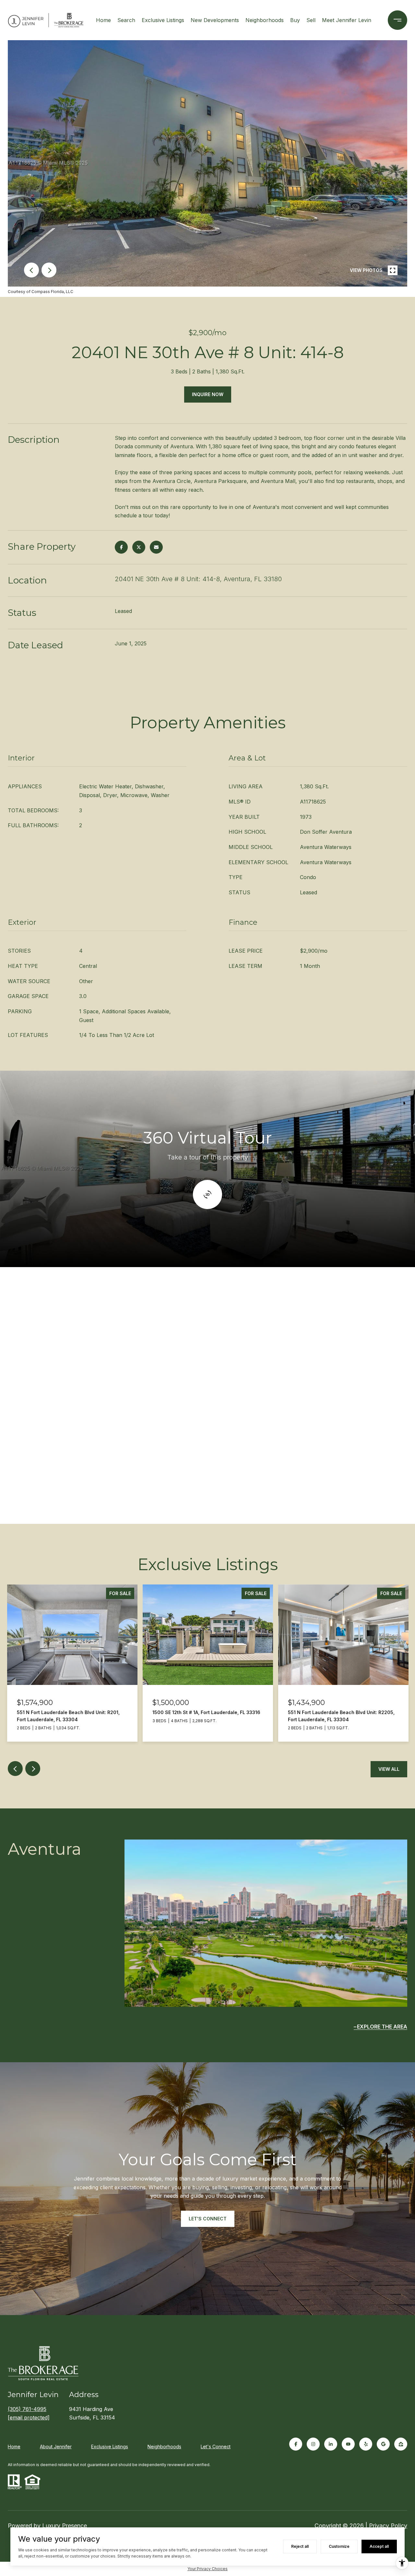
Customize (339, 2546)
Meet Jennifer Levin (347, 20)
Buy (295, 20)
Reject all (300, 2546)
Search (126, 20)
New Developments (215, 20)
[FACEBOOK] (296, 2444)
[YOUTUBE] (348, 2444)
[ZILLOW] (401, 2444)
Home (103, 20)
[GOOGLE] (383, 2444)
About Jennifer (56, 2447)
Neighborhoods (265, 20)
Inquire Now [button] (208, 394)
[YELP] (366, 2444)
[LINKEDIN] (331, 2444)
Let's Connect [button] (208, 2219)
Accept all (379, 2546)
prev (31, 270)
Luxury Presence (65, 2526)
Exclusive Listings (163, 20)
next (49, 270)
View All (389, 1769)
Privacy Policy (388, 2526)
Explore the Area (382, 2027)
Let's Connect (216, 2447)
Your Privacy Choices (207, 2569)
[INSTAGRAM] (313, 2444)
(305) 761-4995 (27, 2409)
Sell (311, 20)
